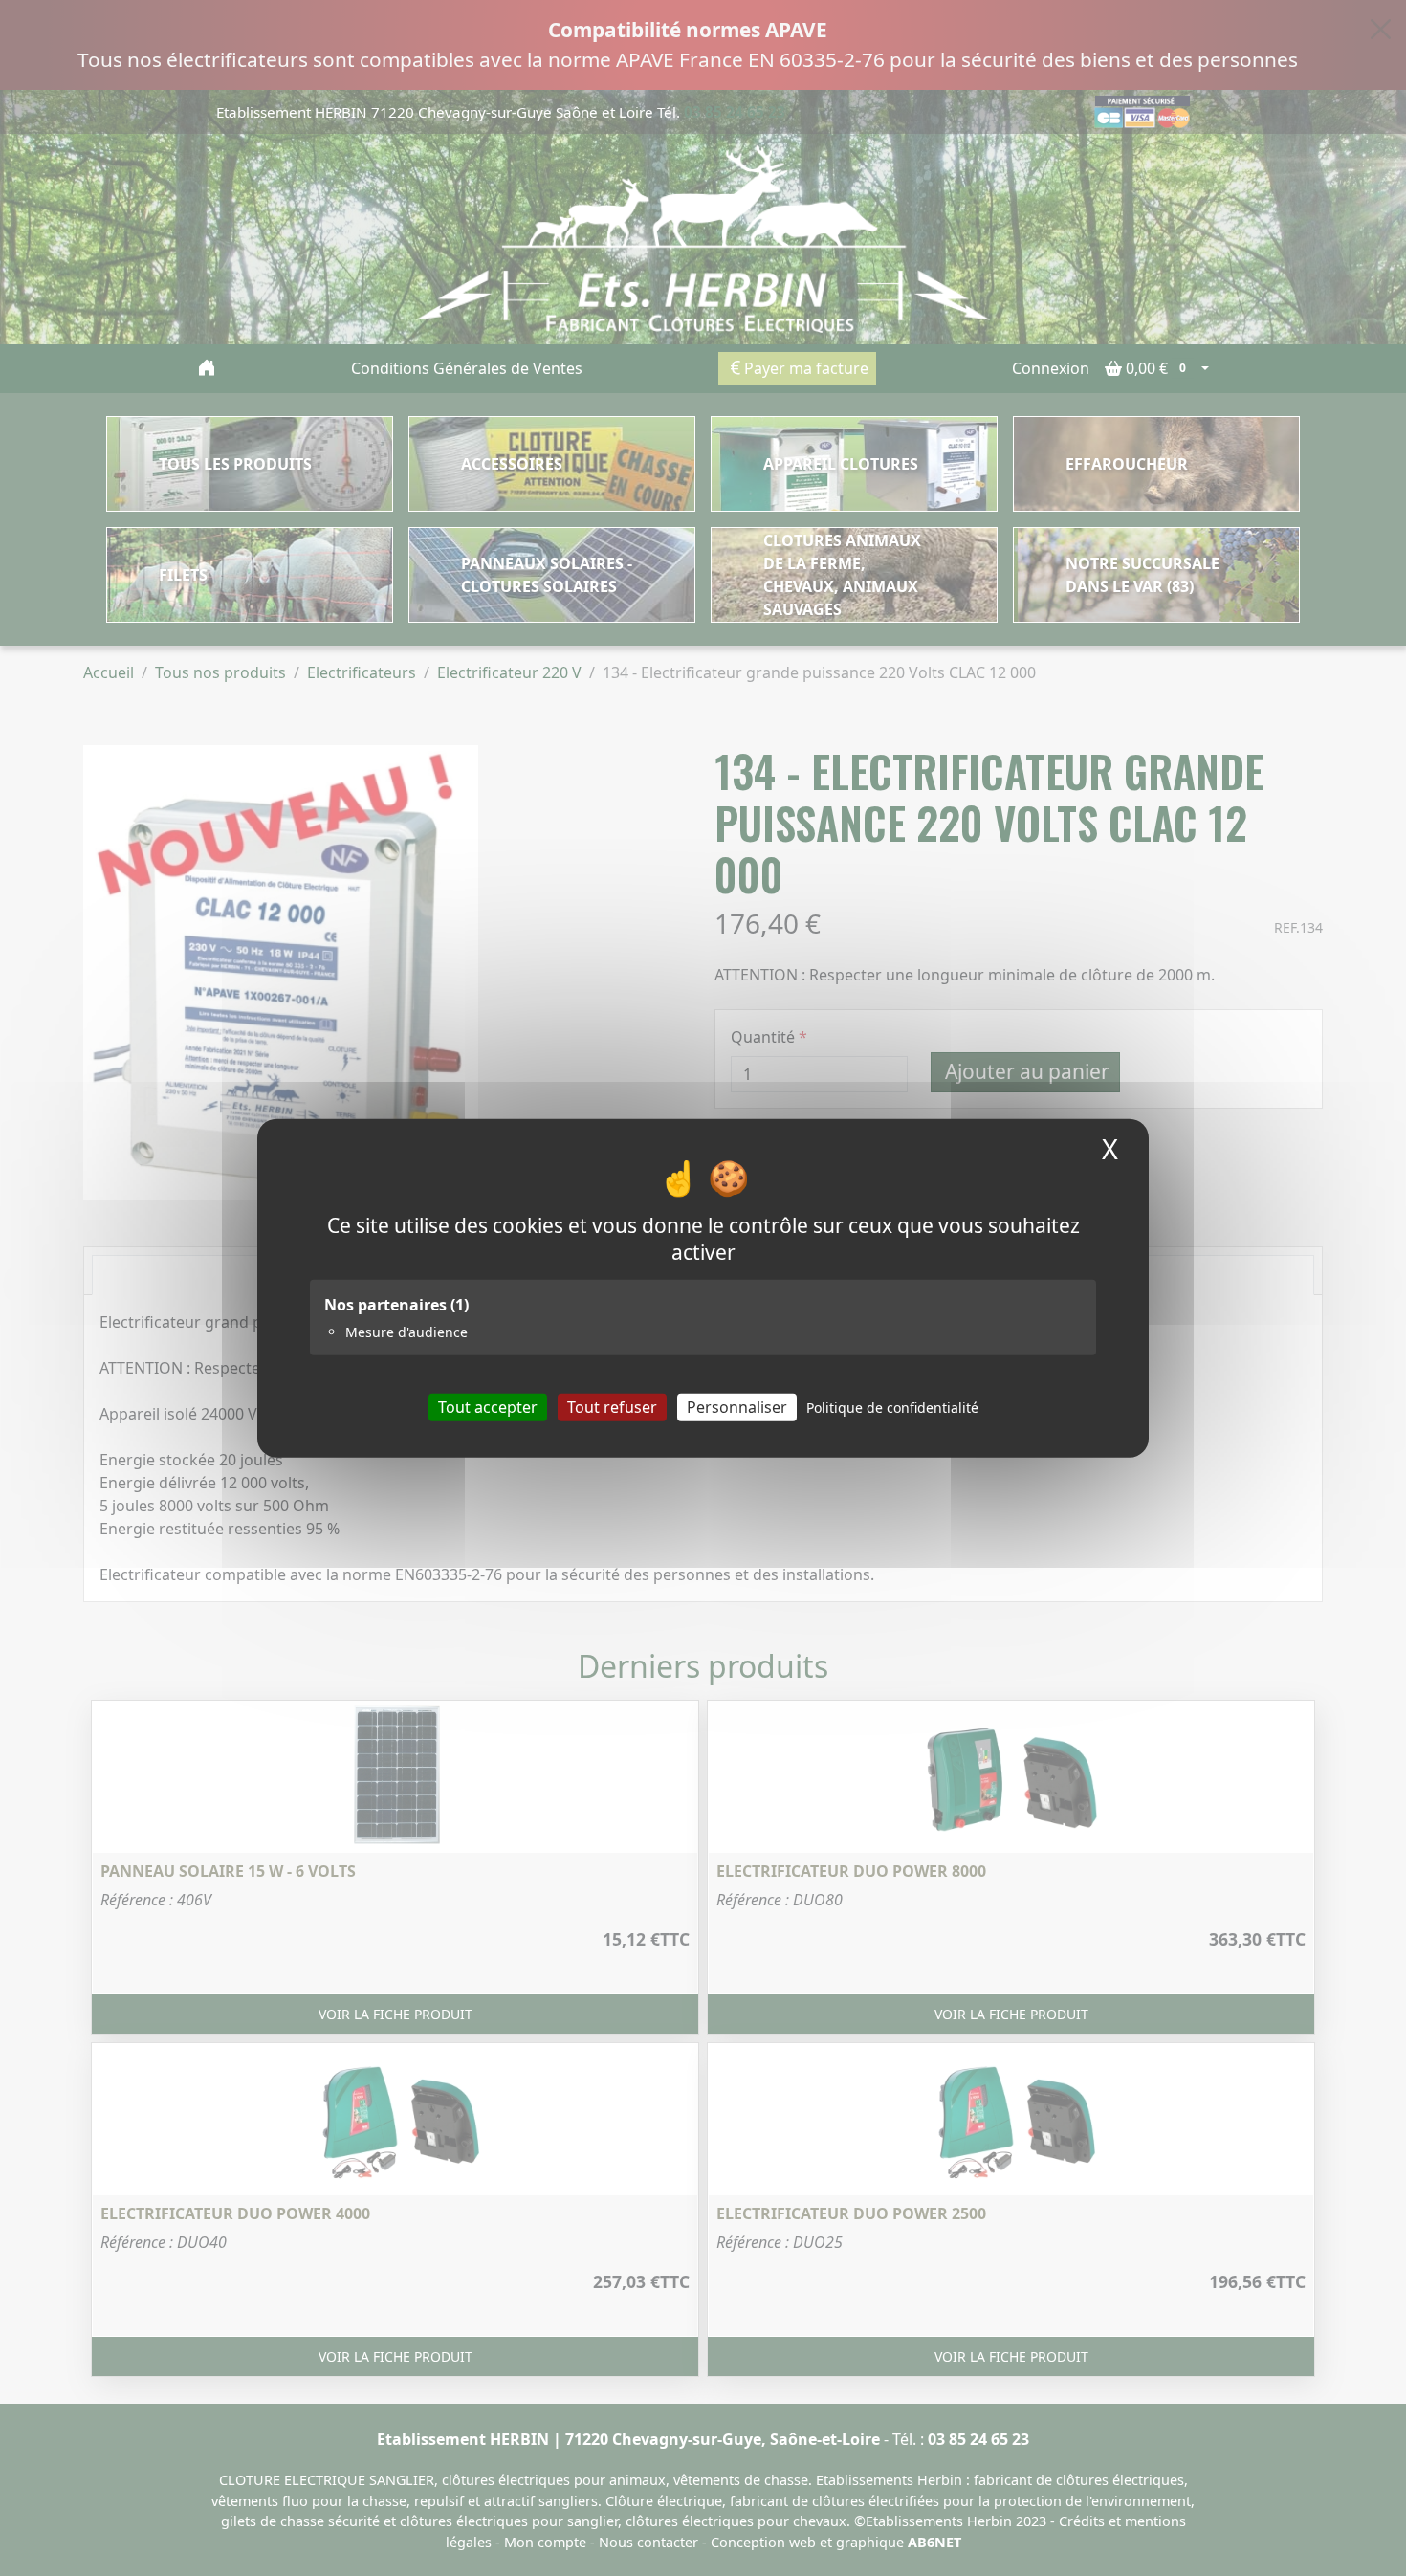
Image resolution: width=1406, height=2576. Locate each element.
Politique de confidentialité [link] (892, 1408)
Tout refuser (612, 1407)
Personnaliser (737, 1407)
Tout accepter (488, 1407)
